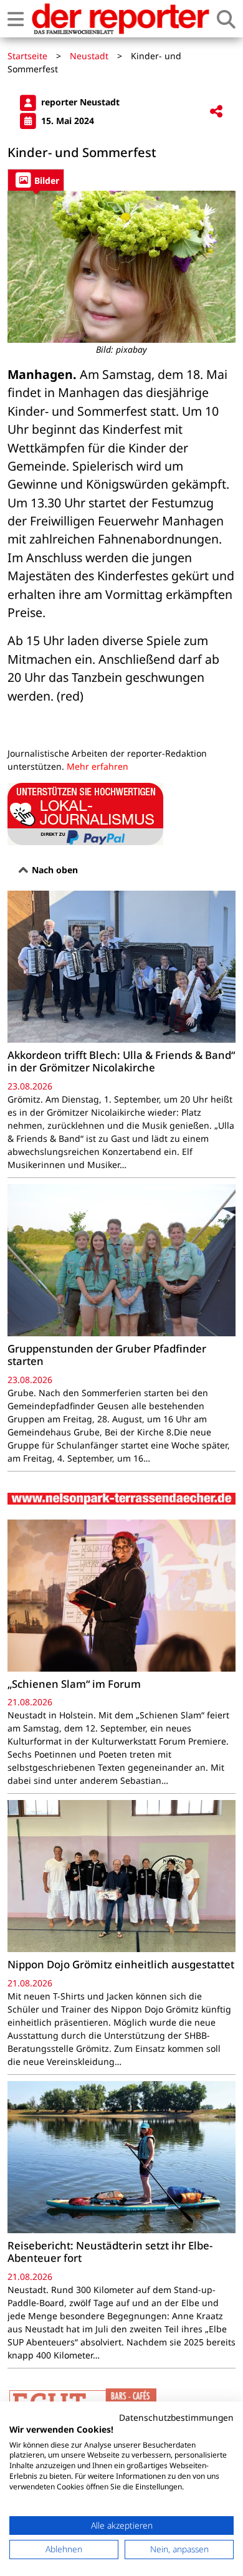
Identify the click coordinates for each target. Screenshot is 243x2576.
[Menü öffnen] (16, 19)
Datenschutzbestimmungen (176, 2417)
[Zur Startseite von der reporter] (120, 19)
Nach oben (54, 870)
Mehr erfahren (98, 766)
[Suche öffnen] (226, 19)
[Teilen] (216, 112)
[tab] (36, 180)
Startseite (27, 56)
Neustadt (89, 56)
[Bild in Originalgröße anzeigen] (121, 267)
